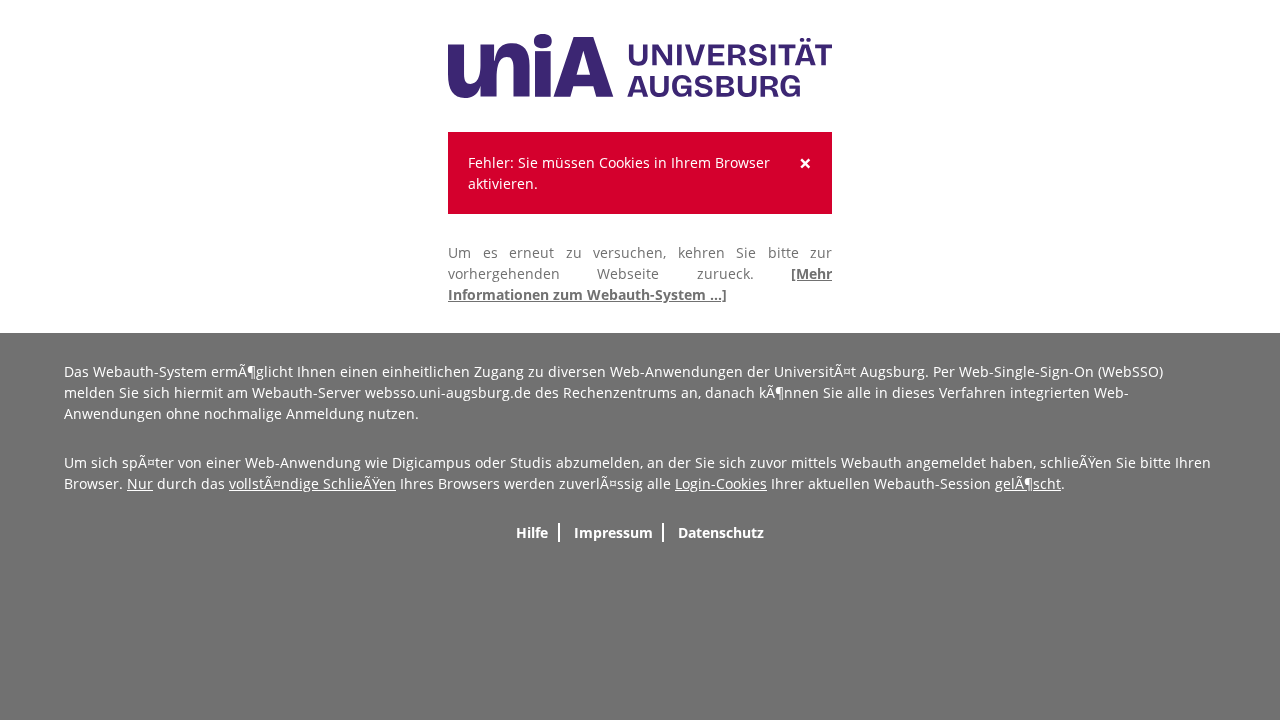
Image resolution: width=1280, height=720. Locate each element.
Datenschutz (721, 532)
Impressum (613, 532)
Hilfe (532, 532)
